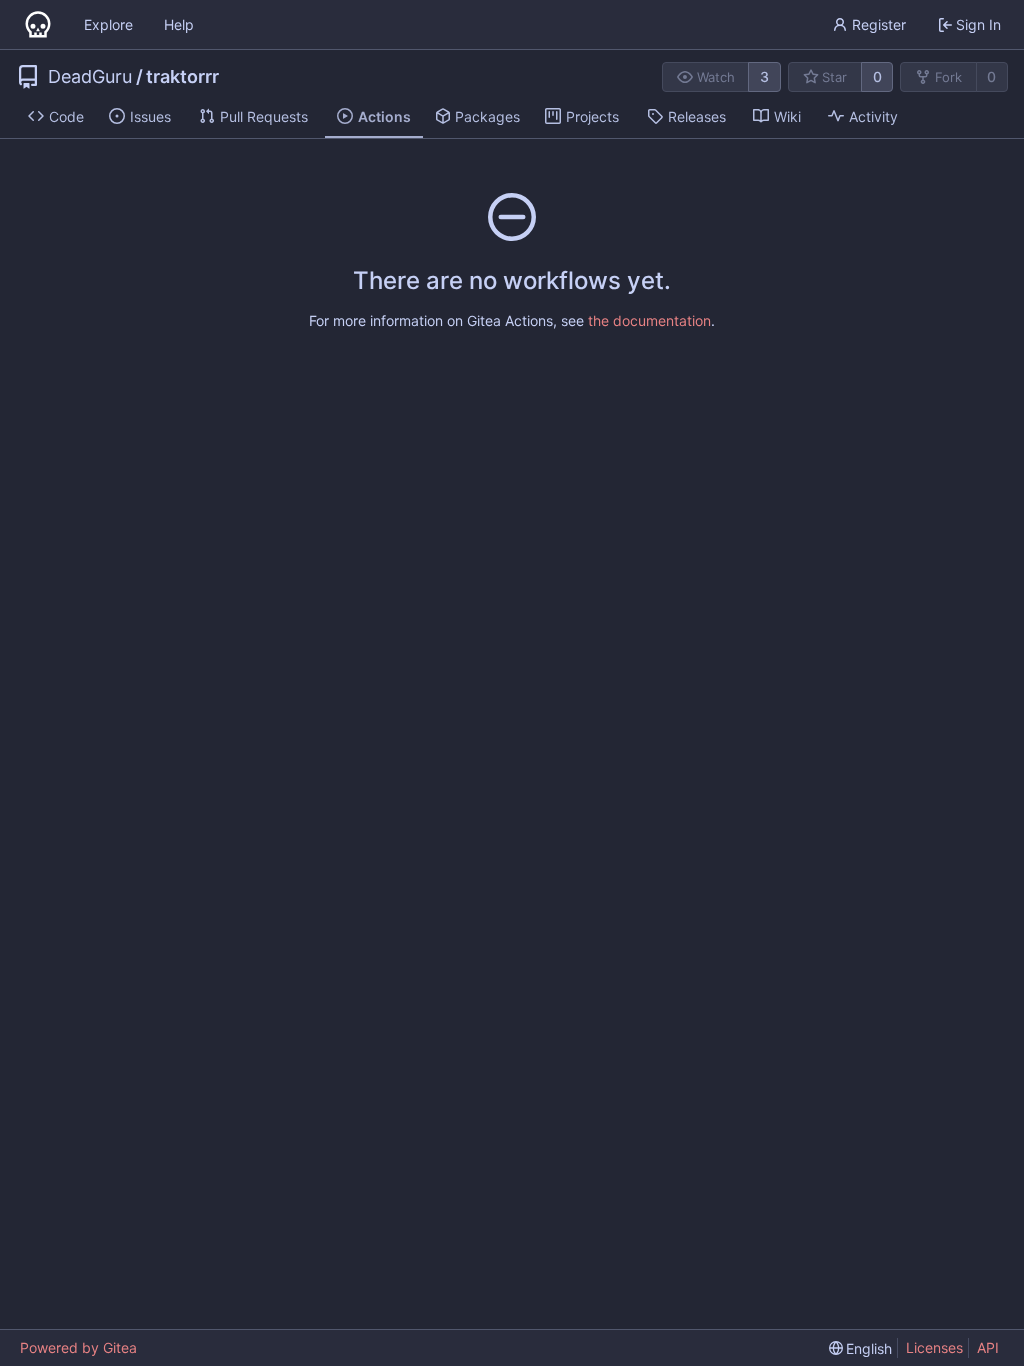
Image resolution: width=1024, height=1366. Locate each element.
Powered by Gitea (78, 1347)
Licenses (934, 1347)
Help (179, 24)
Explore (108, 24)
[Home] (38, 25)
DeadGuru (90, 77)
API (988, 1347)
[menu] (861, 1348)
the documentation (649, 320)
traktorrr (182, 77)
